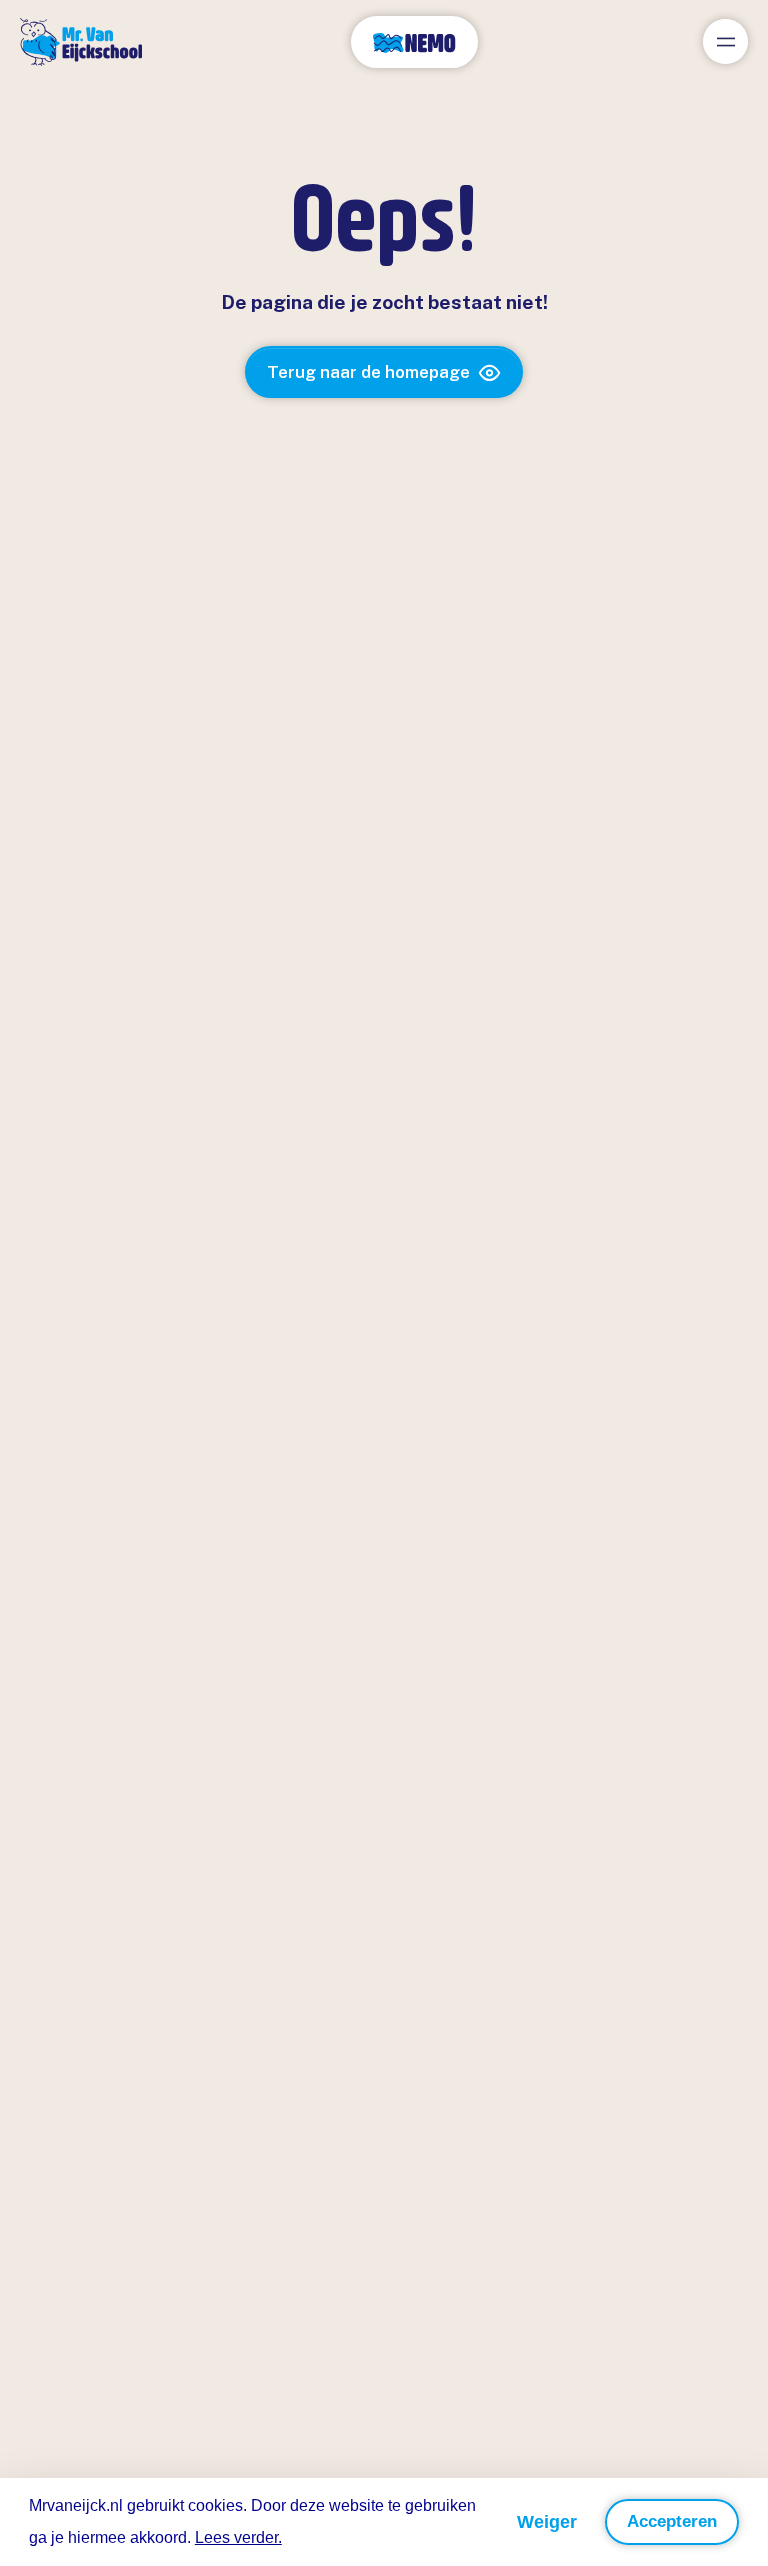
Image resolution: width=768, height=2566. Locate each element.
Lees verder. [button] (238, 2537)
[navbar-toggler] (725, 41)
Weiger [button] (547, 2522)
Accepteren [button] (672, 2521)
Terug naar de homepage (368, 372)
